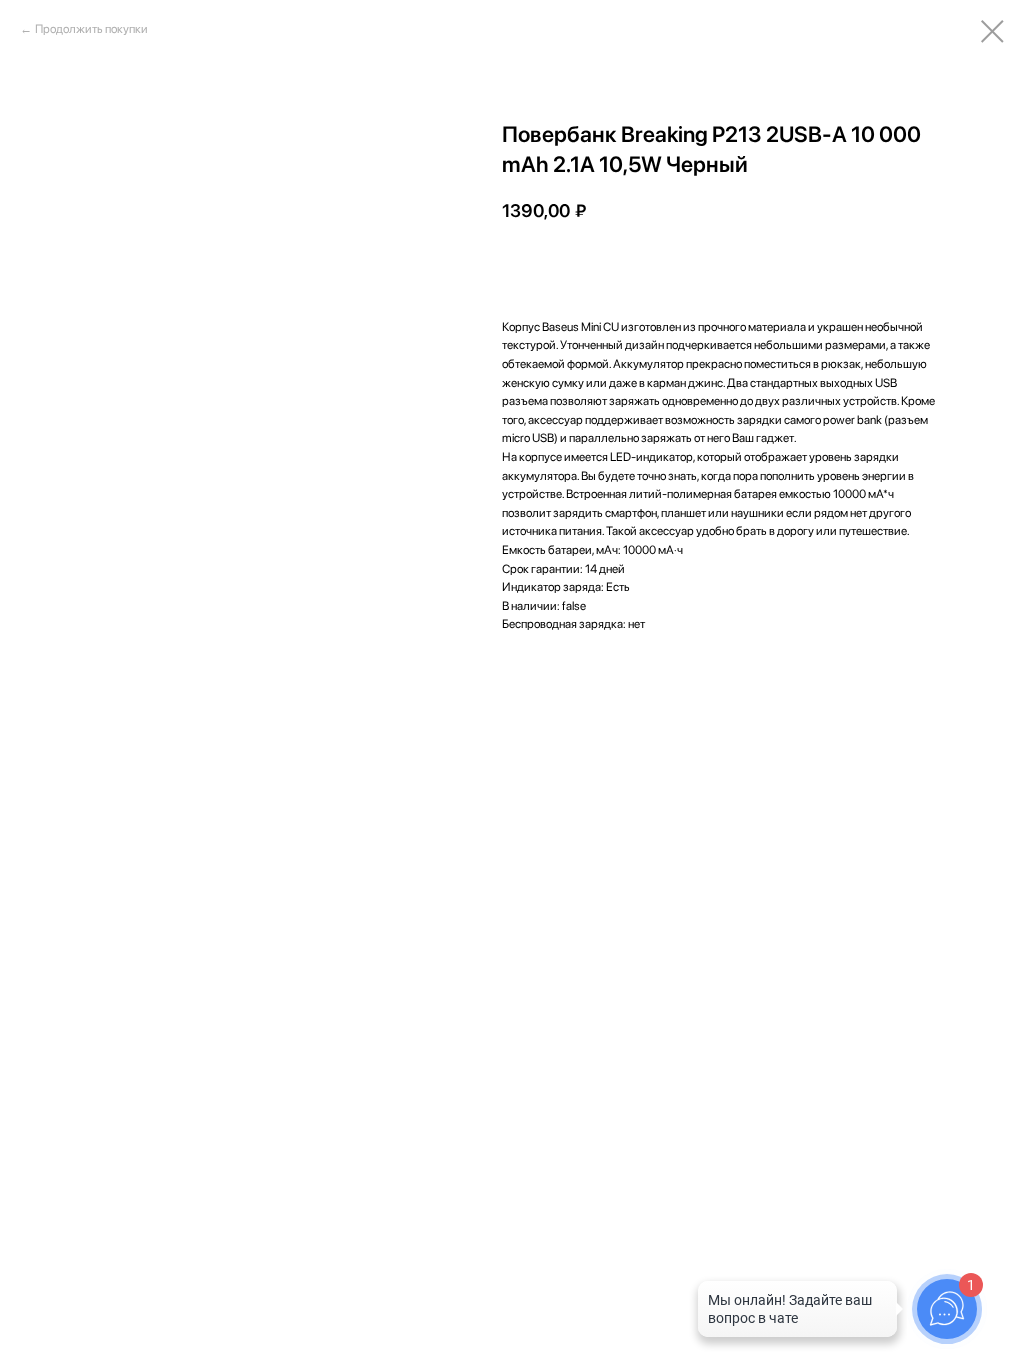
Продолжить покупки (91, 29)
